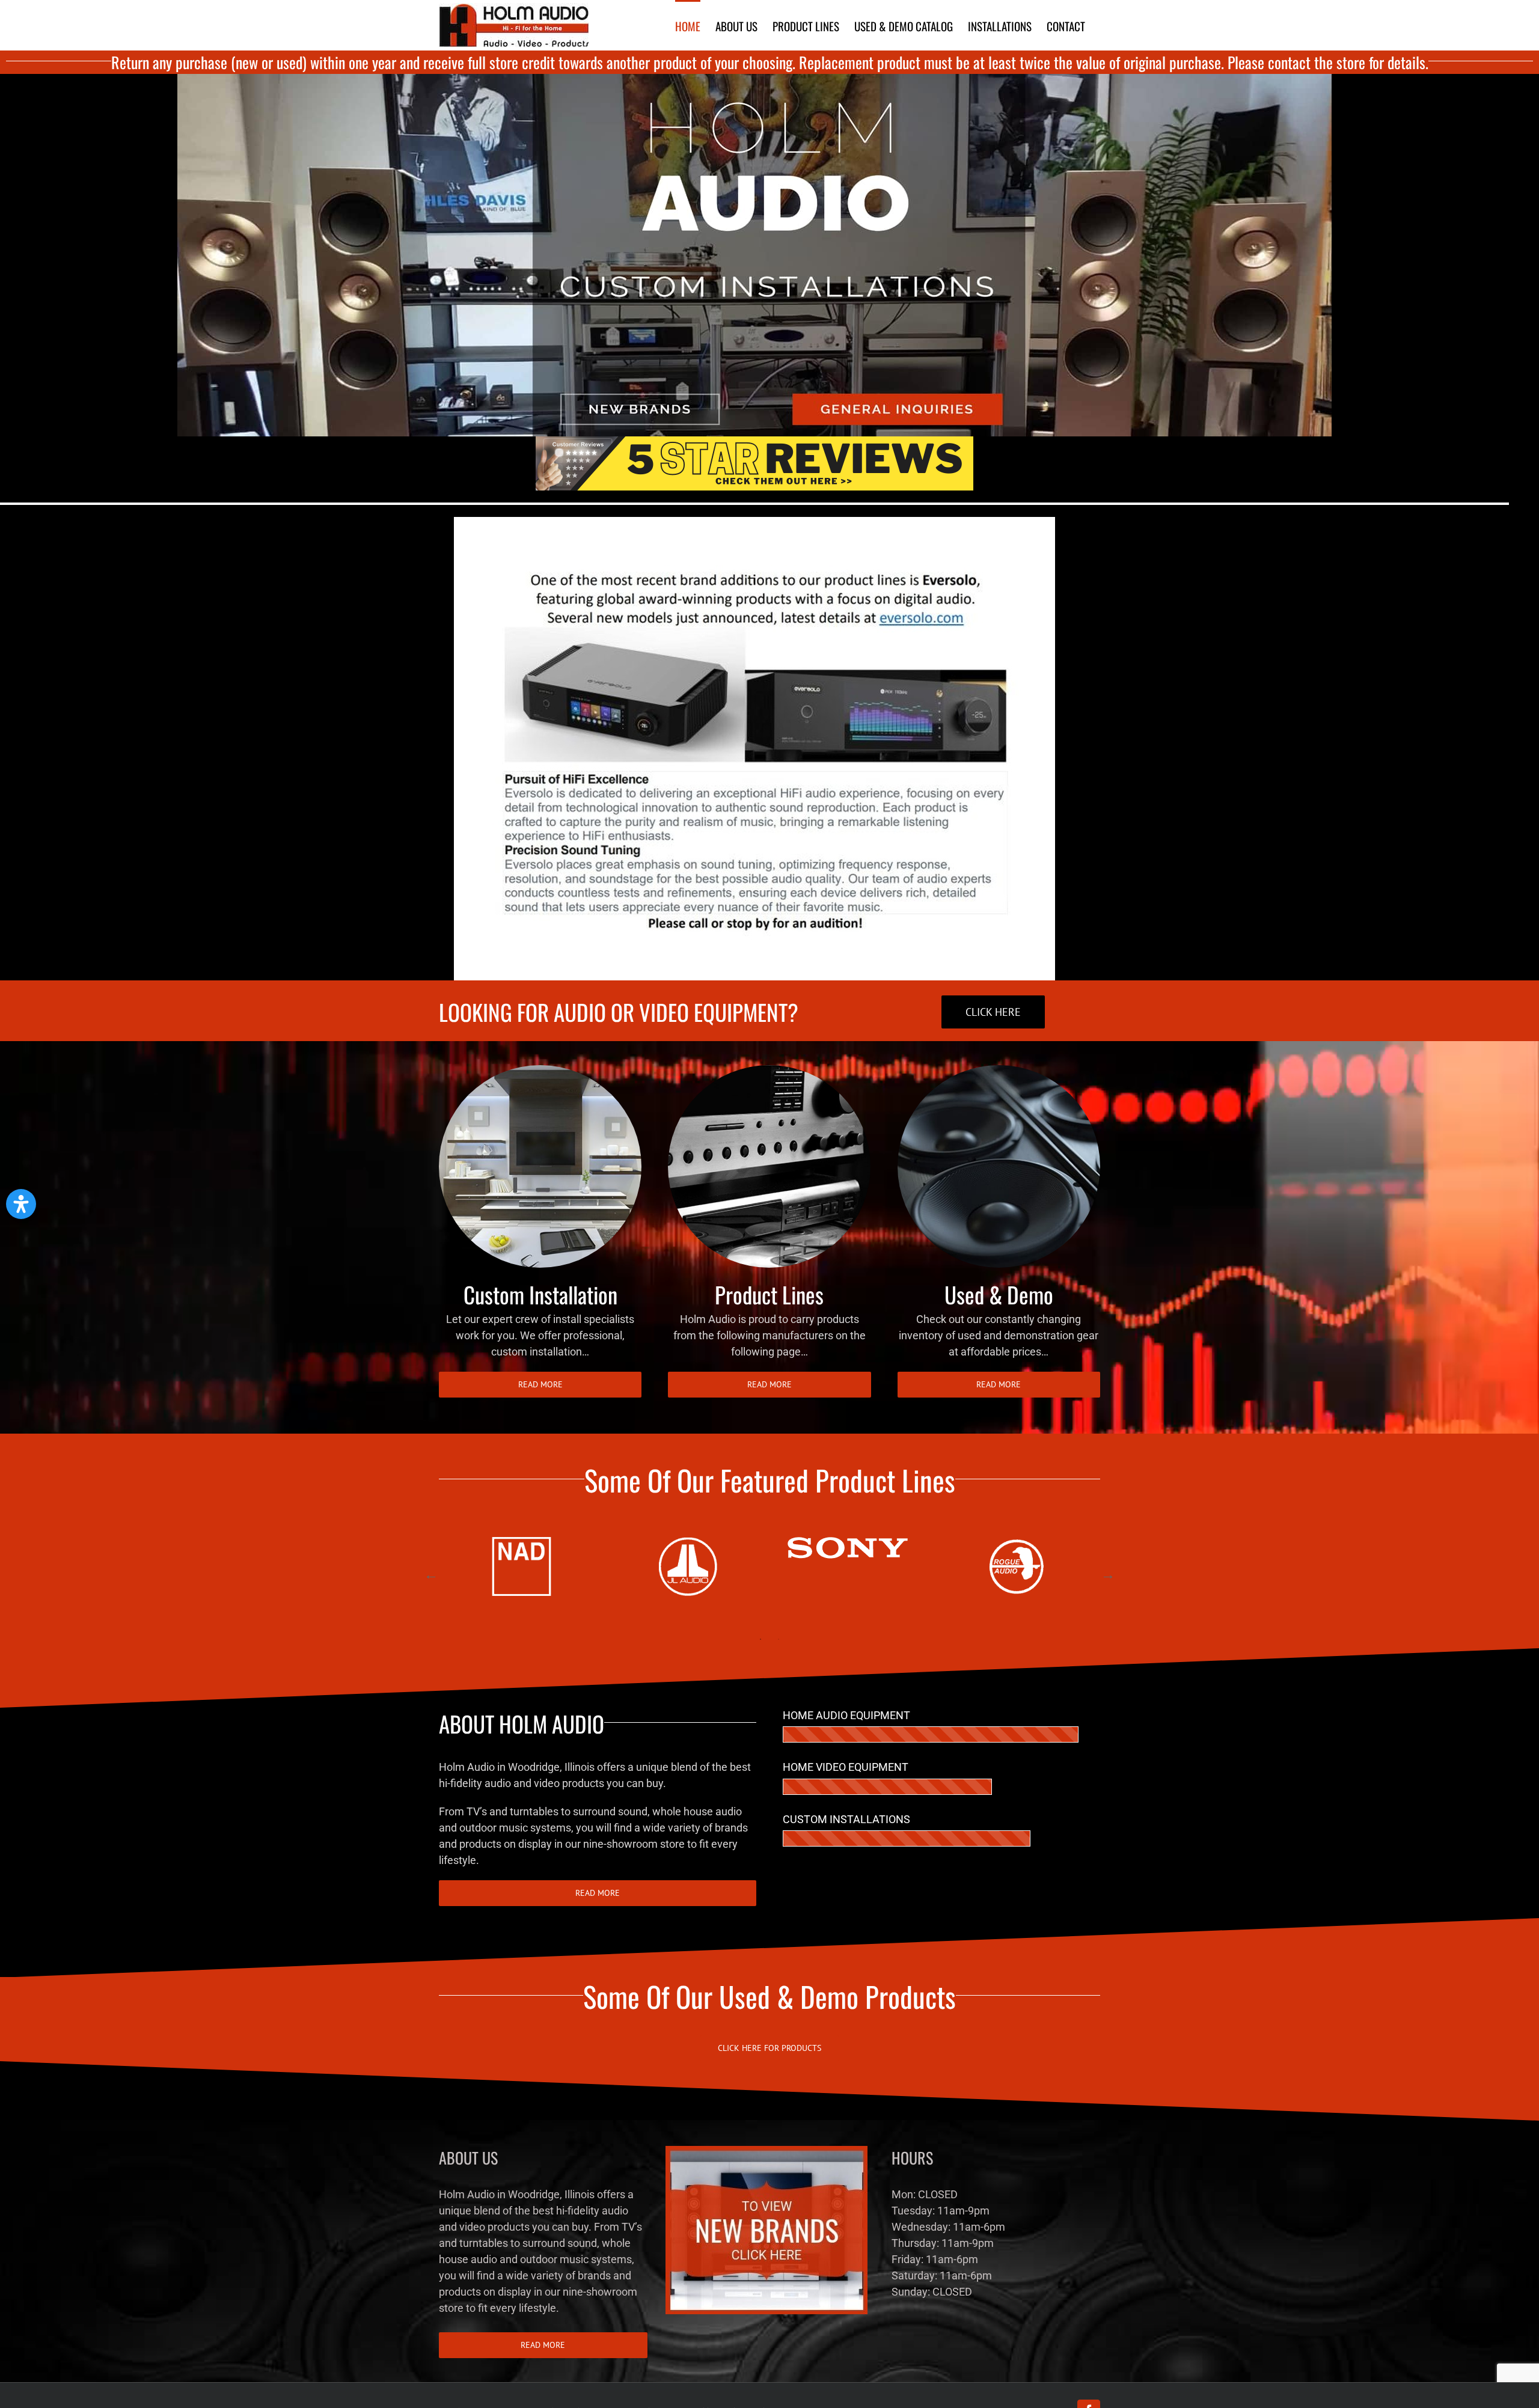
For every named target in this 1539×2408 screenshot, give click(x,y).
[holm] (754, 79)
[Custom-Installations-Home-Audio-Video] (540, 1070)
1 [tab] (760, 1639)
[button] (21, 1204)
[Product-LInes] (769, 1070)
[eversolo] (754, 522)
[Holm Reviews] (754, 442)
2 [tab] (779, 1639)
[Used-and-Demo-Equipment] (999, 1070)
